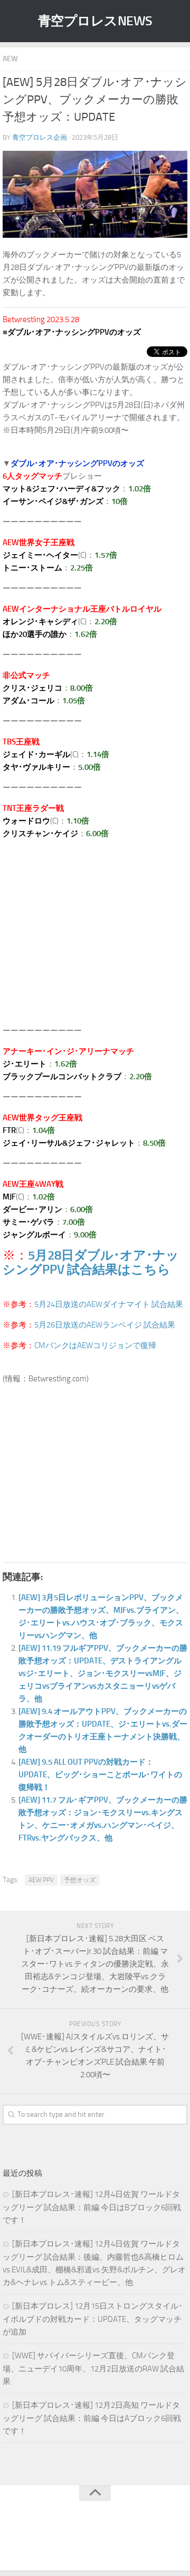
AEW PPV (41, 1880)
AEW (10, 59)
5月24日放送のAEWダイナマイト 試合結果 (109, 1304)
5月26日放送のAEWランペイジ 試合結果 (105, 1325)
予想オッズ (80, 1880)
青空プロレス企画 (40, 137)
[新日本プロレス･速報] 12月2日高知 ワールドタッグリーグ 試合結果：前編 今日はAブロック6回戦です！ (92, 2418)
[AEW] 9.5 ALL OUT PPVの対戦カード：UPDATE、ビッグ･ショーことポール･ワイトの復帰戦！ (100, 1775)
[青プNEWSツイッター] (84, 2541)
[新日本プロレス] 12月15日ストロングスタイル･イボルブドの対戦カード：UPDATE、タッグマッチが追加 (93, 2319)
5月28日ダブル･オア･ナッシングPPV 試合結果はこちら (91, 1262)
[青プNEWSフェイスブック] (106, 2541)
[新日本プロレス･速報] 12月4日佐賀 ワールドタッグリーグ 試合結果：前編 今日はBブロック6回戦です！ (92, 2207)
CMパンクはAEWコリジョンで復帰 (95, 1345)
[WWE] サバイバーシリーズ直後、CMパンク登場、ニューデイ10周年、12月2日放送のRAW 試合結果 (93, 2369)
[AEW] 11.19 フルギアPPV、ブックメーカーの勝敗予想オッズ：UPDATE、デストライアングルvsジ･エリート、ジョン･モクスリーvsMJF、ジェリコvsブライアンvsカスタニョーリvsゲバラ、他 (103, 1673)
